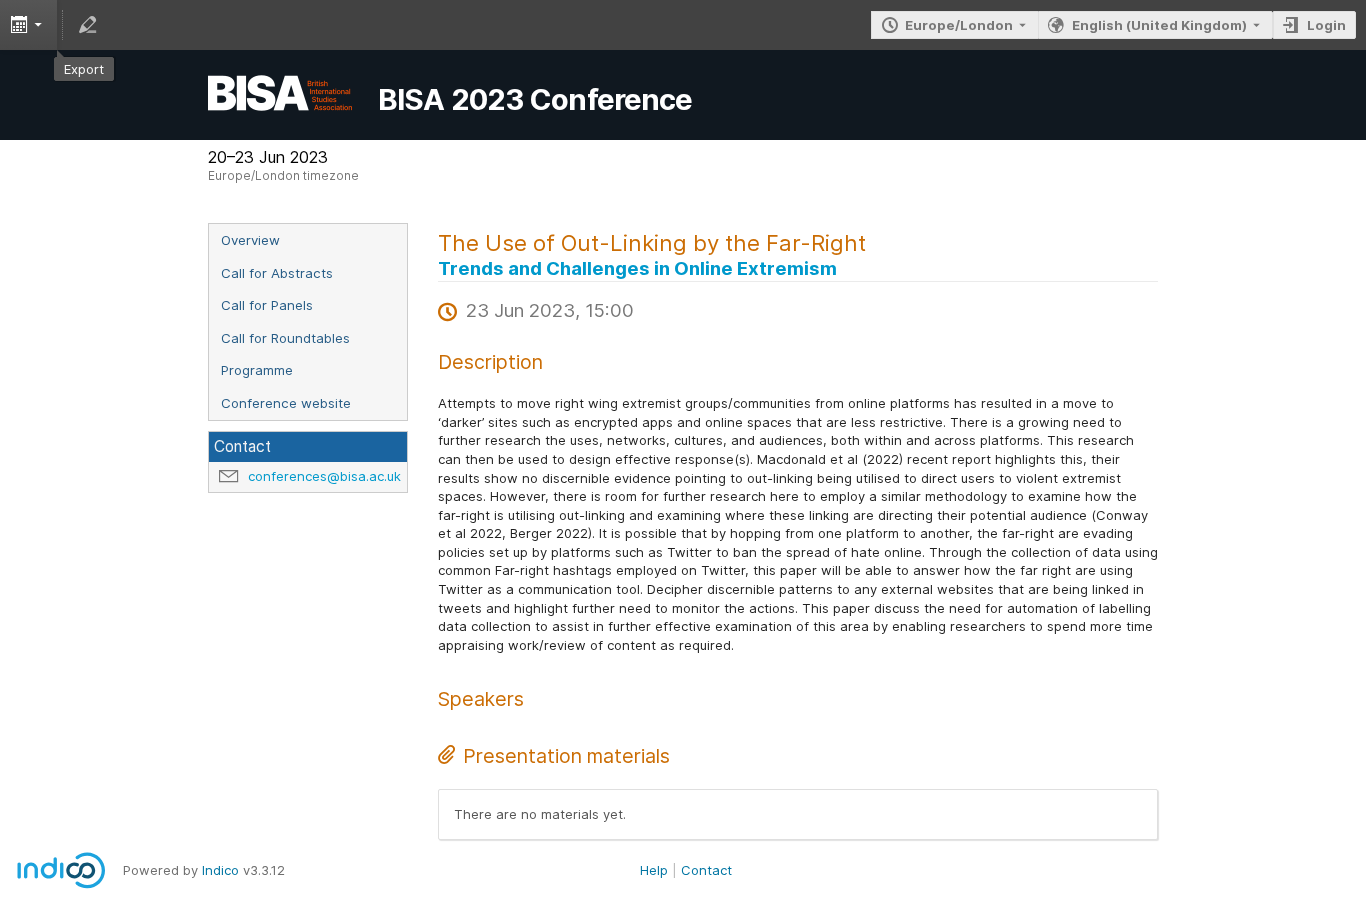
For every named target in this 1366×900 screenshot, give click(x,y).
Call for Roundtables (285, 338)
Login (1326, 25)
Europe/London (959, 25)
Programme (257, 370)
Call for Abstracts (277, 273)
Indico (220, 870)
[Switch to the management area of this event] (88, 25)
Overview (250, 240)
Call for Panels (267, 305)
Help (654, 870)
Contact (706, 870)
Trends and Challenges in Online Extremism (637, 268)
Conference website (286, 403)
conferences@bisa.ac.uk (324, 476)
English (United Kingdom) (1159, 25)
